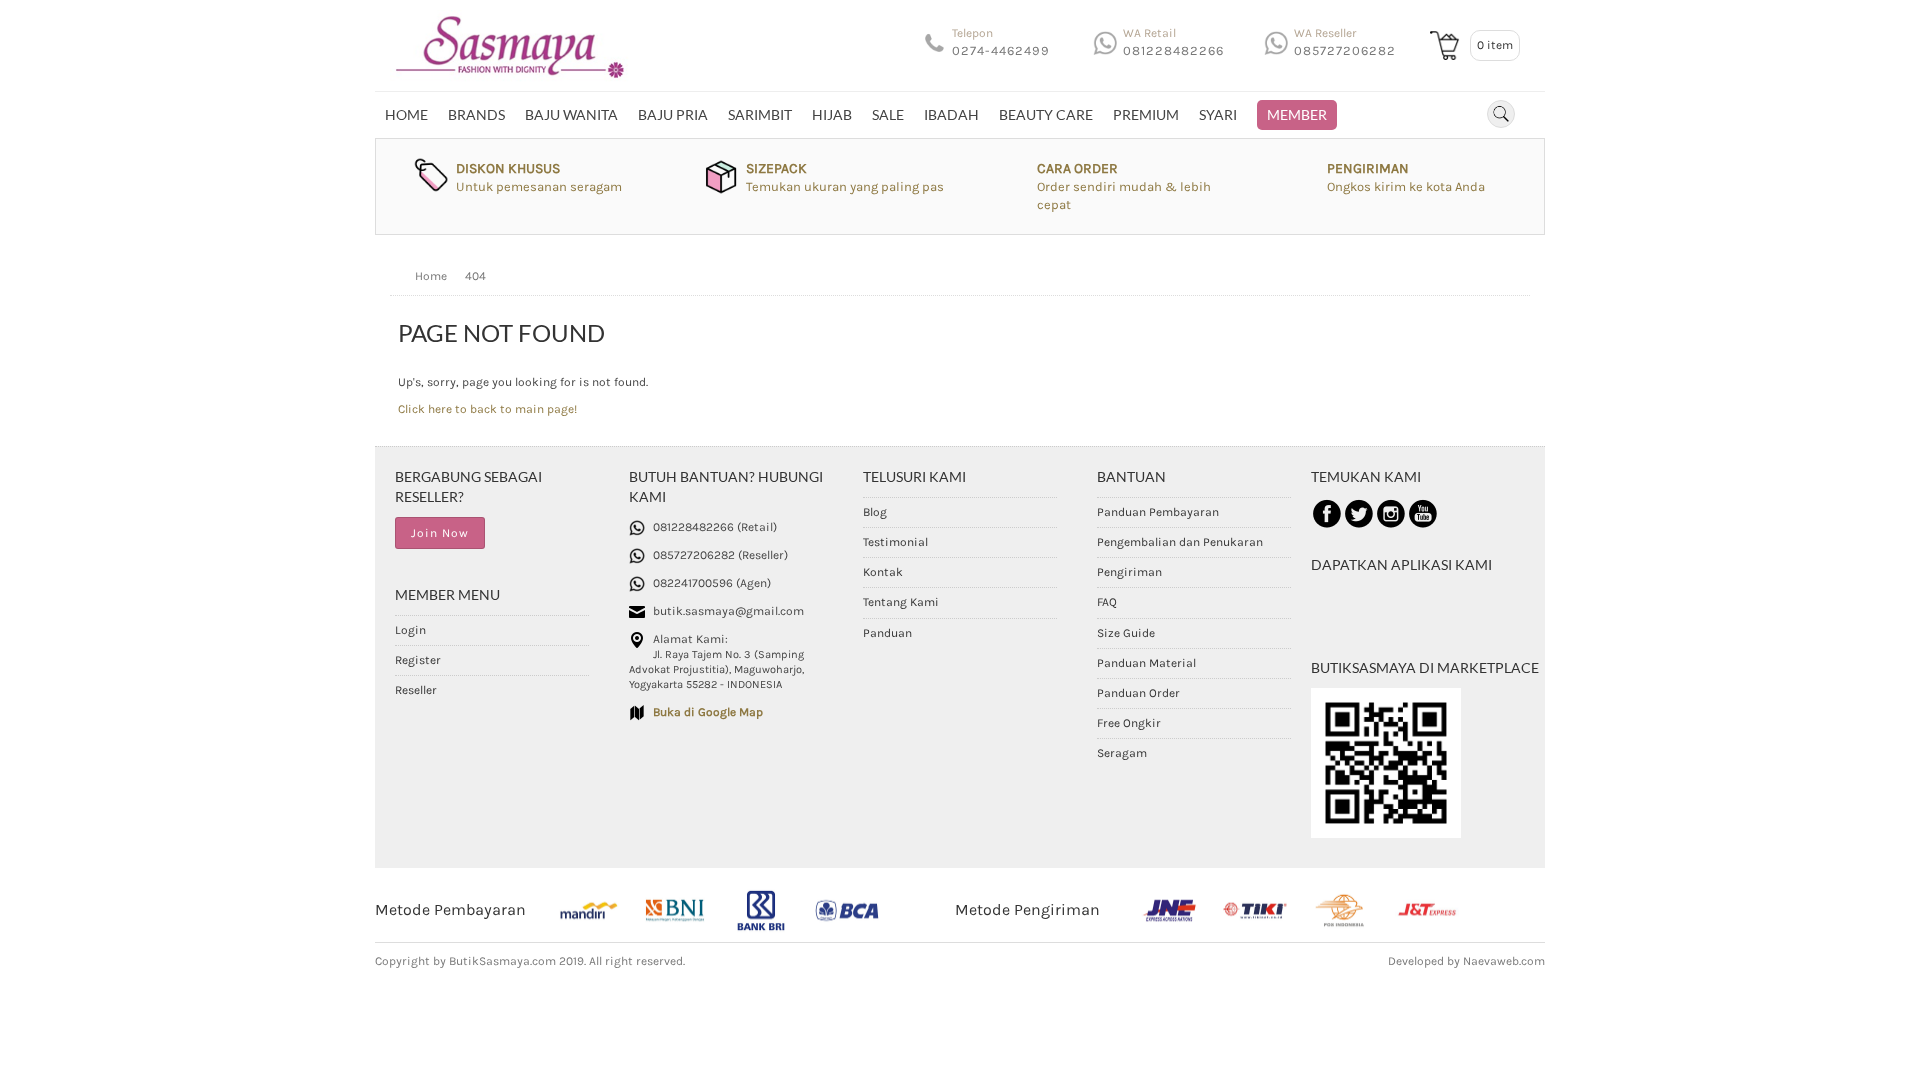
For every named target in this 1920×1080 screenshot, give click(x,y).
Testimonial (895, 542)
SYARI (1218, 114)
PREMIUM (1146, 114)
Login (410, 630)
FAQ (1107, 602)
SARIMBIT (760, 114)
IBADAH (951, 114)
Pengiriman (1129, 572)
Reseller (416, 690)
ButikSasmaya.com (502, 961)
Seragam (1122, 753)
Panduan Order (1138, 693)
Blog (875, 512)
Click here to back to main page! (487, 409)
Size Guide (1126, 633)
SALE (888, 114)
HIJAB (832, 114)
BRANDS (476, 114)
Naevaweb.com (1504, 961)
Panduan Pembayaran (1158, 512)
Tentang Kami (901, 602)
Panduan (887, 633)
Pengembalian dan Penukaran (1180, 542)
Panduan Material (1146, 663)
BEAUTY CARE (1046, 114)
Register (418, 660)
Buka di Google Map (708, 712)
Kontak (883, 572)
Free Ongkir (1129, 723)
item (1495, 45)
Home (406, 114)
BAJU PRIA (673, 114)
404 (475, 276)
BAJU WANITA (571, 114)
